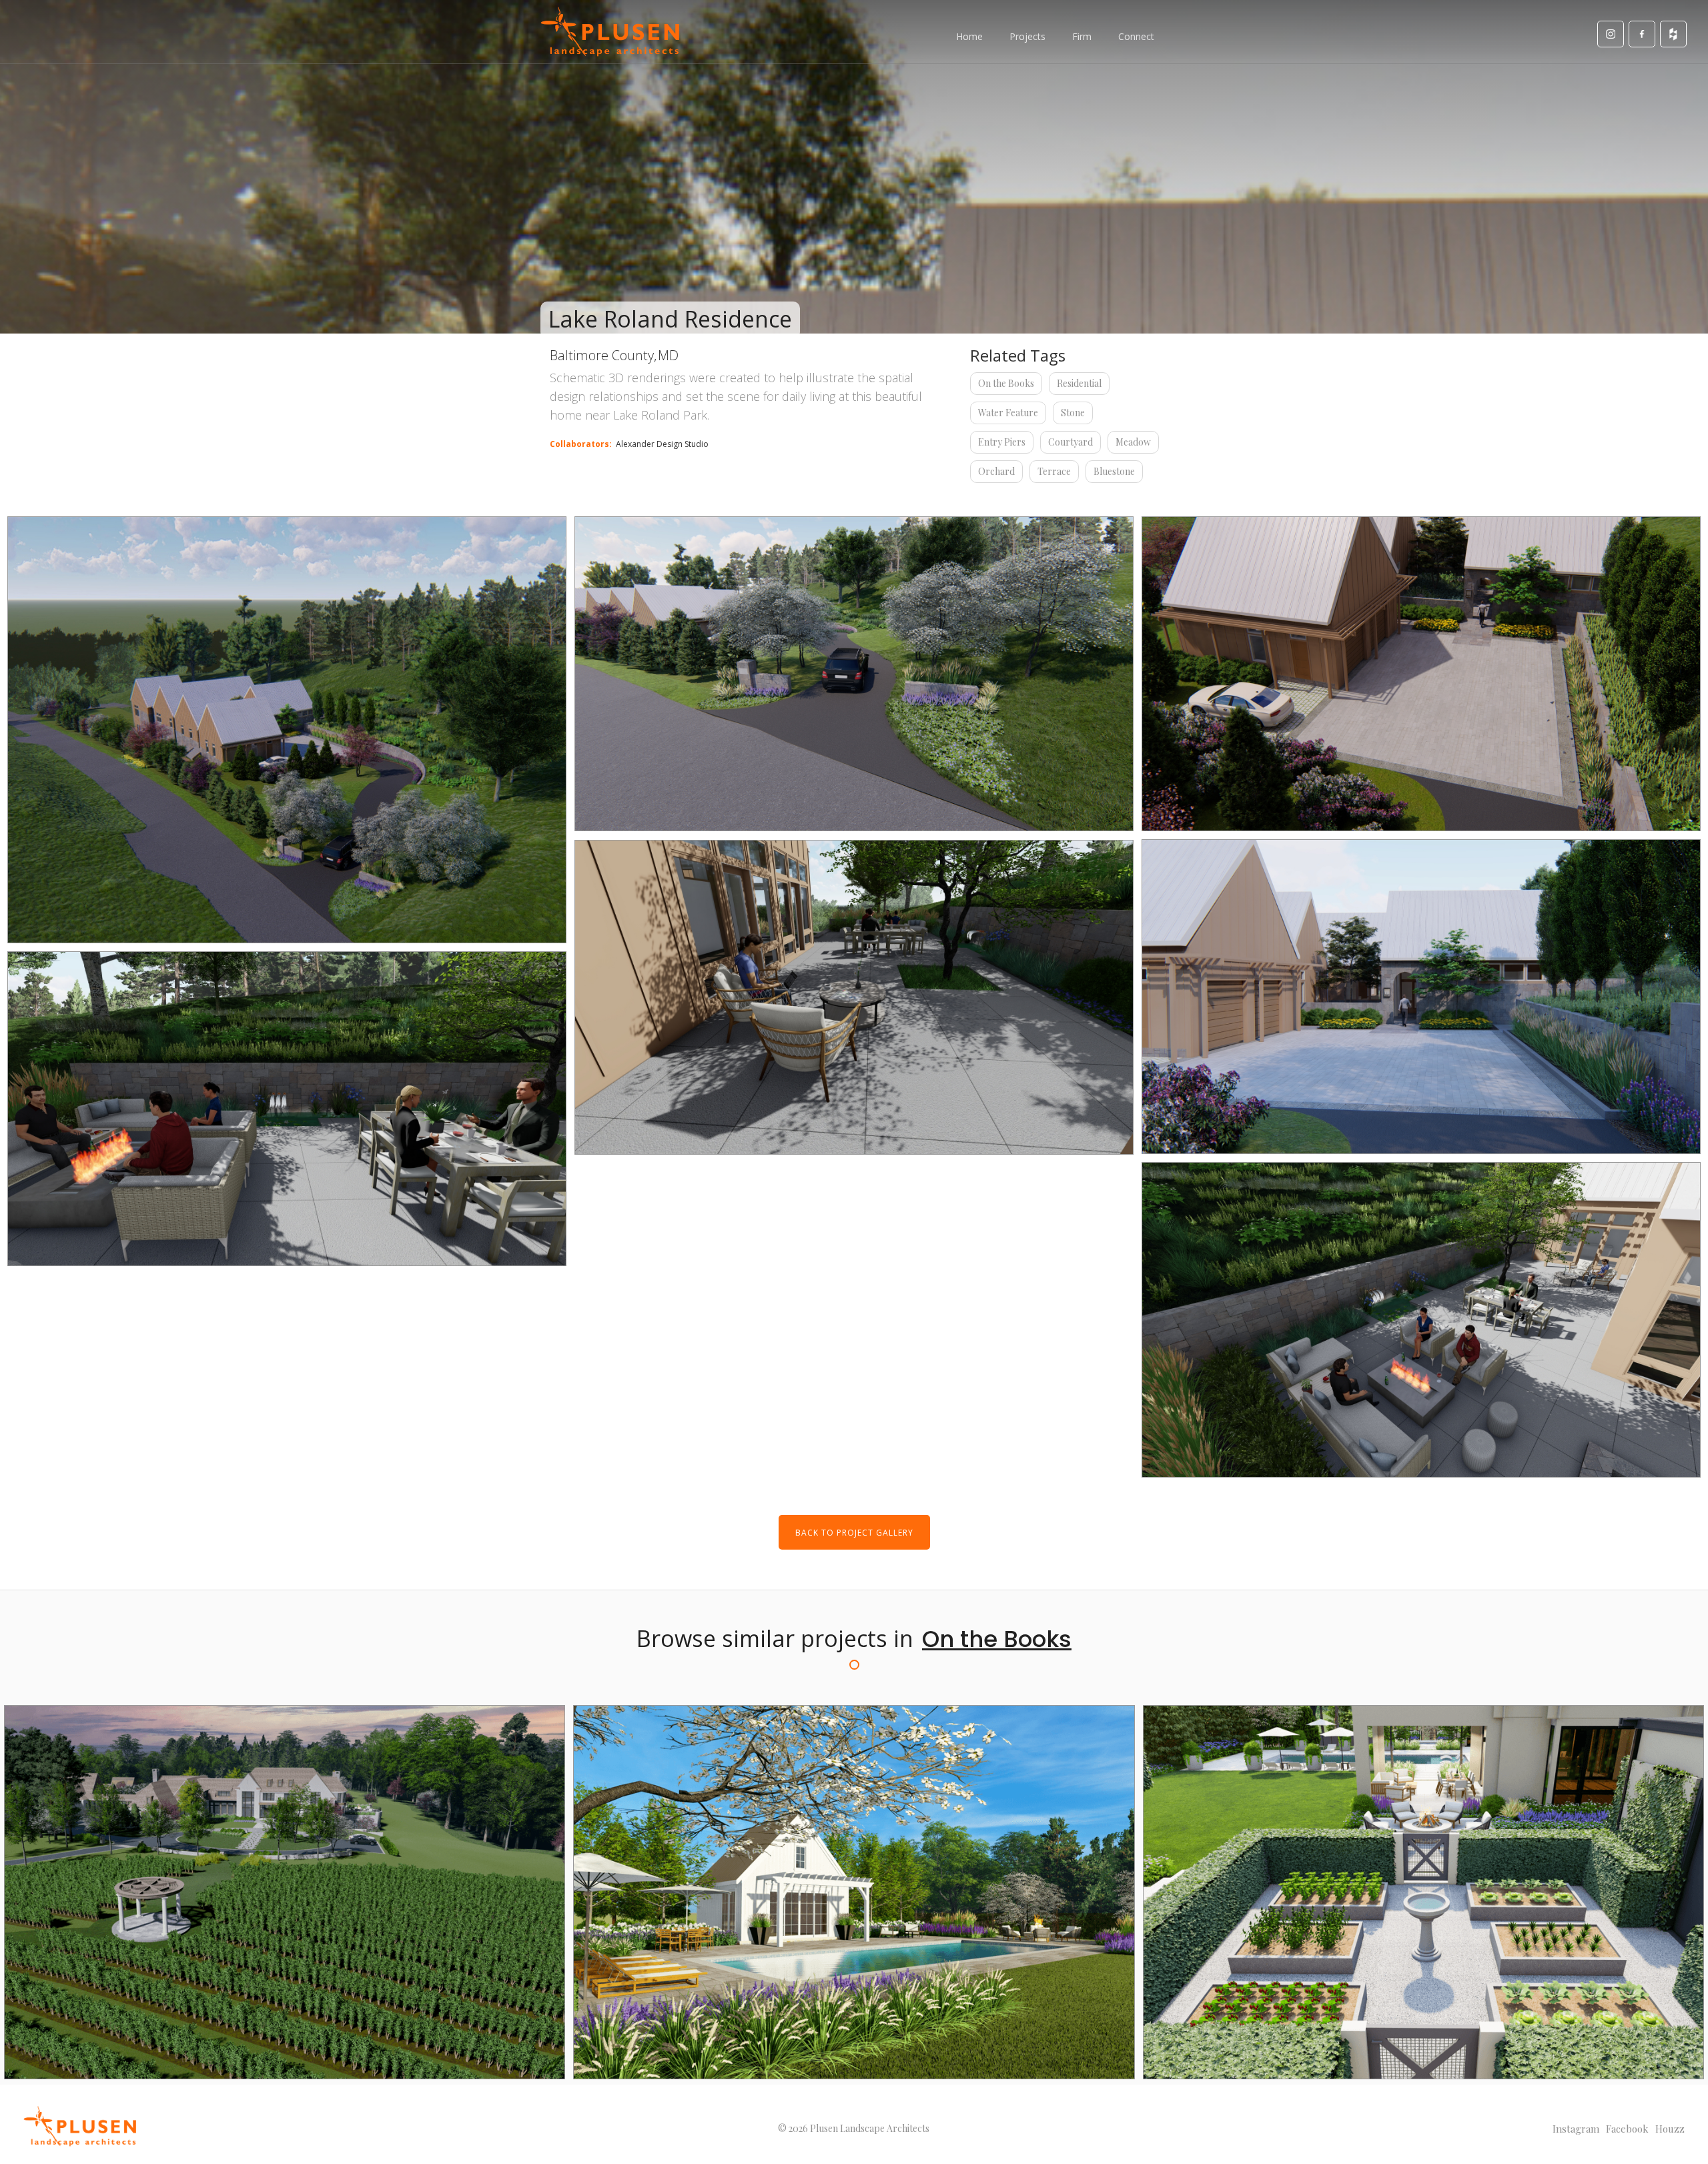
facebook (1627, 2129)
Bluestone (1114, 471)
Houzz (1670, 2129)
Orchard (996, 471)
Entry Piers (1002, 442)
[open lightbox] (287, 730)
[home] (610, 32)
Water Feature (1008, 413)
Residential (1079, 383)
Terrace (1054, 471)
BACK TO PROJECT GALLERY (854, 1533)
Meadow (1133, 442)
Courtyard (1071, 442)
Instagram (1576, 2129)
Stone (1073, 413)
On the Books (1006, 383)
